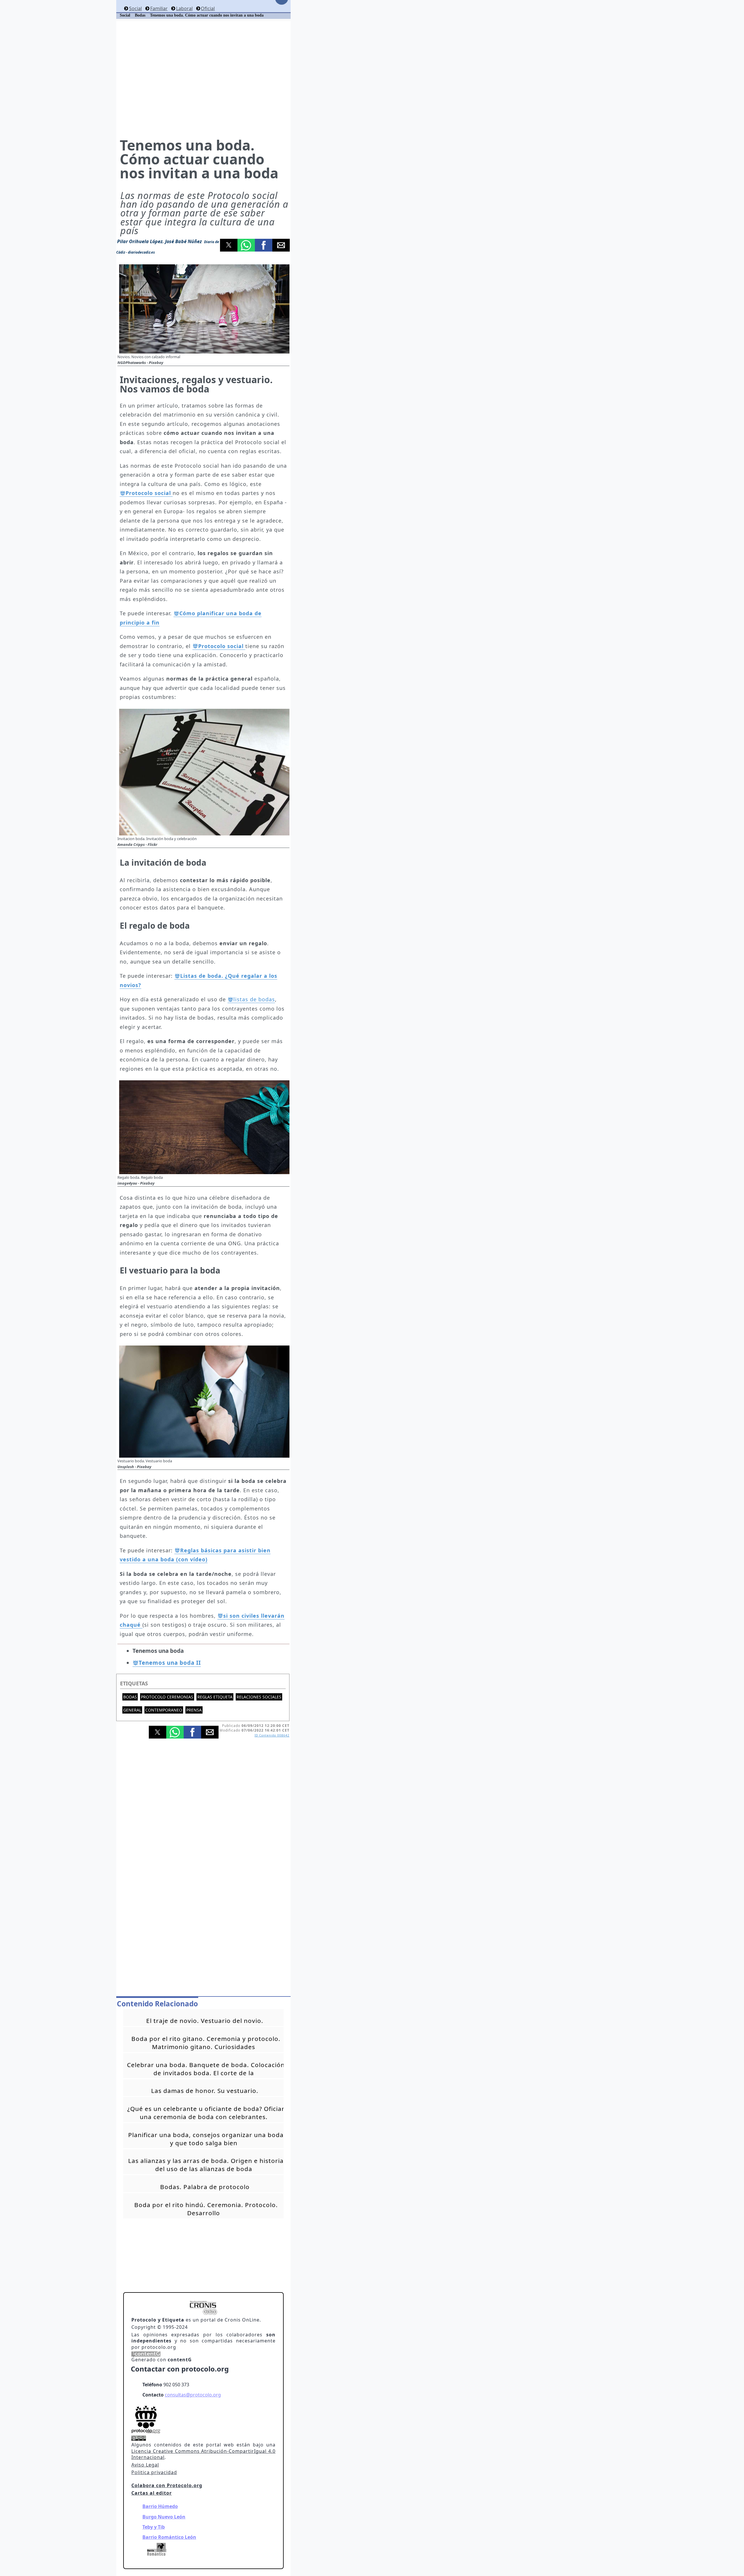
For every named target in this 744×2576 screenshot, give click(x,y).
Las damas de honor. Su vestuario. (205, 2091)
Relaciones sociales (259, 1697)
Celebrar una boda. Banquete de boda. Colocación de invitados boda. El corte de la (206, 2069)
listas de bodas (254, 999)
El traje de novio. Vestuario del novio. (205, 2021)
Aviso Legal (145, 2465)
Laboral (184, 8)
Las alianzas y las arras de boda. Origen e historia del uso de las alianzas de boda (206, 2165)
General (132, 1710)
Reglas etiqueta (215, 1697)
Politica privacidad (154, 2472)
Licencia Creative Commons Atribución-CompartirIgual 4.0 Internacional (203, 2454)
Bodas (130, 1697)
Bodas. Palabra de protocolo (205, 2187)
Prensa (194, 1710)
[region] (203, 79)
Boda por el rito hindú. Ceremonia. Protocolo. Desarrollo (206, 2209)
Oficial (208, 8)
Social (135, 8)
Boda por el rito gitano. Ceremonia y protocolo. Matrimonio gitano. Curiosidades (206, 2043)
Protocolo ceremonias (167, 1697)
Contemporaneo (164, 1710)
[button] (229, 245)
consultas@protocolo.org (193, 2395)
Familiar (159, 8)
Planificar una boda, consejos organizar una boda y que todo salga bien (206, 2139)
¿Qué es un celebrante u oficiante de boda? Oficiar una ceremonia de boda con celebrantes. (206, 2113)
